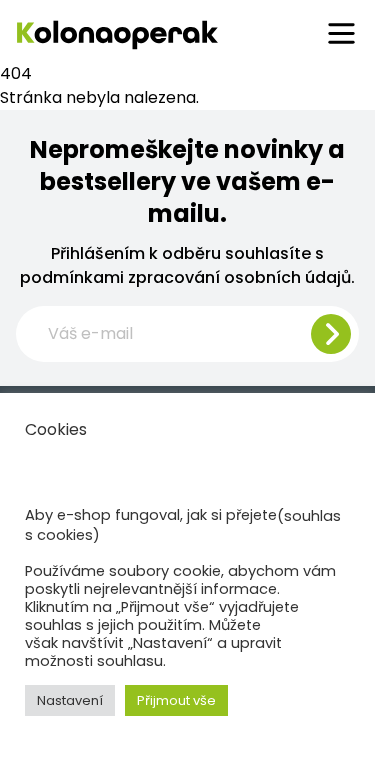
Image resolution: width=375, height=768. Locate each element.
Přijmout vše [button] (176, 700)
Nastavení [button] (70, 700)
